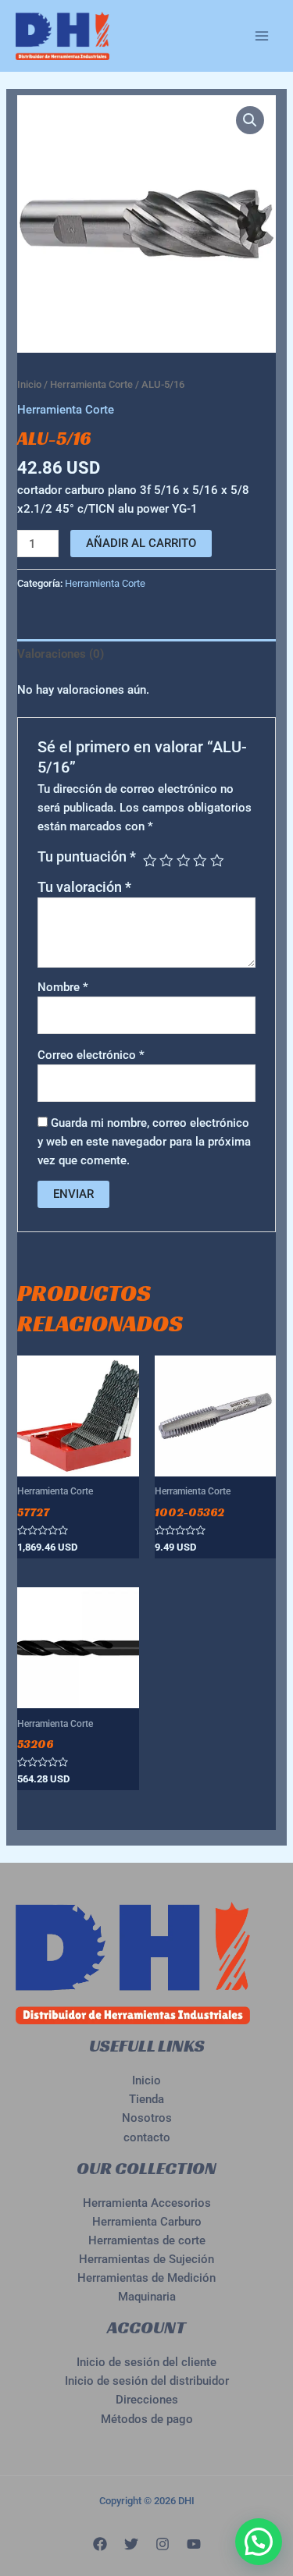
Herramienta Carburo (147, 2222)
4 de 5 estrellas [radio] (200, 861)
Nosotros (147, 2118)
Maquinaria (147, 2297)
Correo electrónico (91, 1055)
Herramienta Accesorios (147, 2203)
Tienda (146, 2099)
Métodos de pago (147, 2419)
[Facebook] (100, 2544)
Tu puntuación (87, 857)
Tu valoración (84, 887)
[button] (250, 120)
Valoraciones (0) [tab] (61, 654)
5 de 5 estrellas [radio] (217, 861)
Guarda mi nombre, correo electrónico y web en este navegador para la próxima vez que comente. (144, 1142)
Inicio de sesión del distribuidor (147, 2381)
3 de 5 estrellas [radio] (184, 861)
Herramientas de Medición (146, 2278)
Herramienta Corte (91, 384)
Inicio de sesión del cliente (146, 2362)
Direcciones (147, 2400)
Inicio (29, 384)
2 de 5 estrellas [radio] (166, 861)
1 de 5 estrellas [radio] (150, 861)
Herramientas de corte (147, 2240)
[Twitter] (131, 2544)
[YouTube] (194, 2544)
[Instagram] (163, 2544)
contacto (147, 2137)
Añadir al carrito (141, 543)
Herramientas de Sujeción (146, 2259)
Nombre (63, 987)
